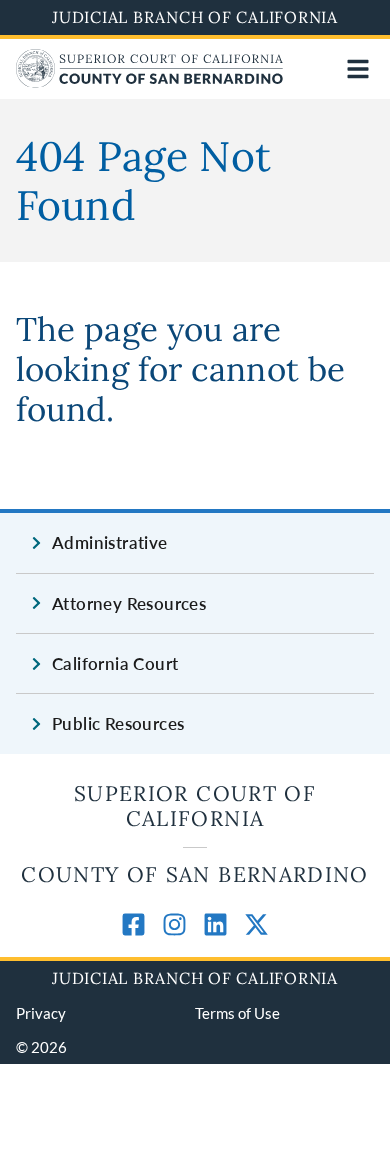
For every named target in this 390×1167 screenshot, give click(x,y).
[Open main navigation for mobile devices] (358, 69)
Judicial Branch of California (195, 17)
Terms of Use (237, 1013)
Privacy (41, 1013)
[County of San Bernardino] (149, 81)
